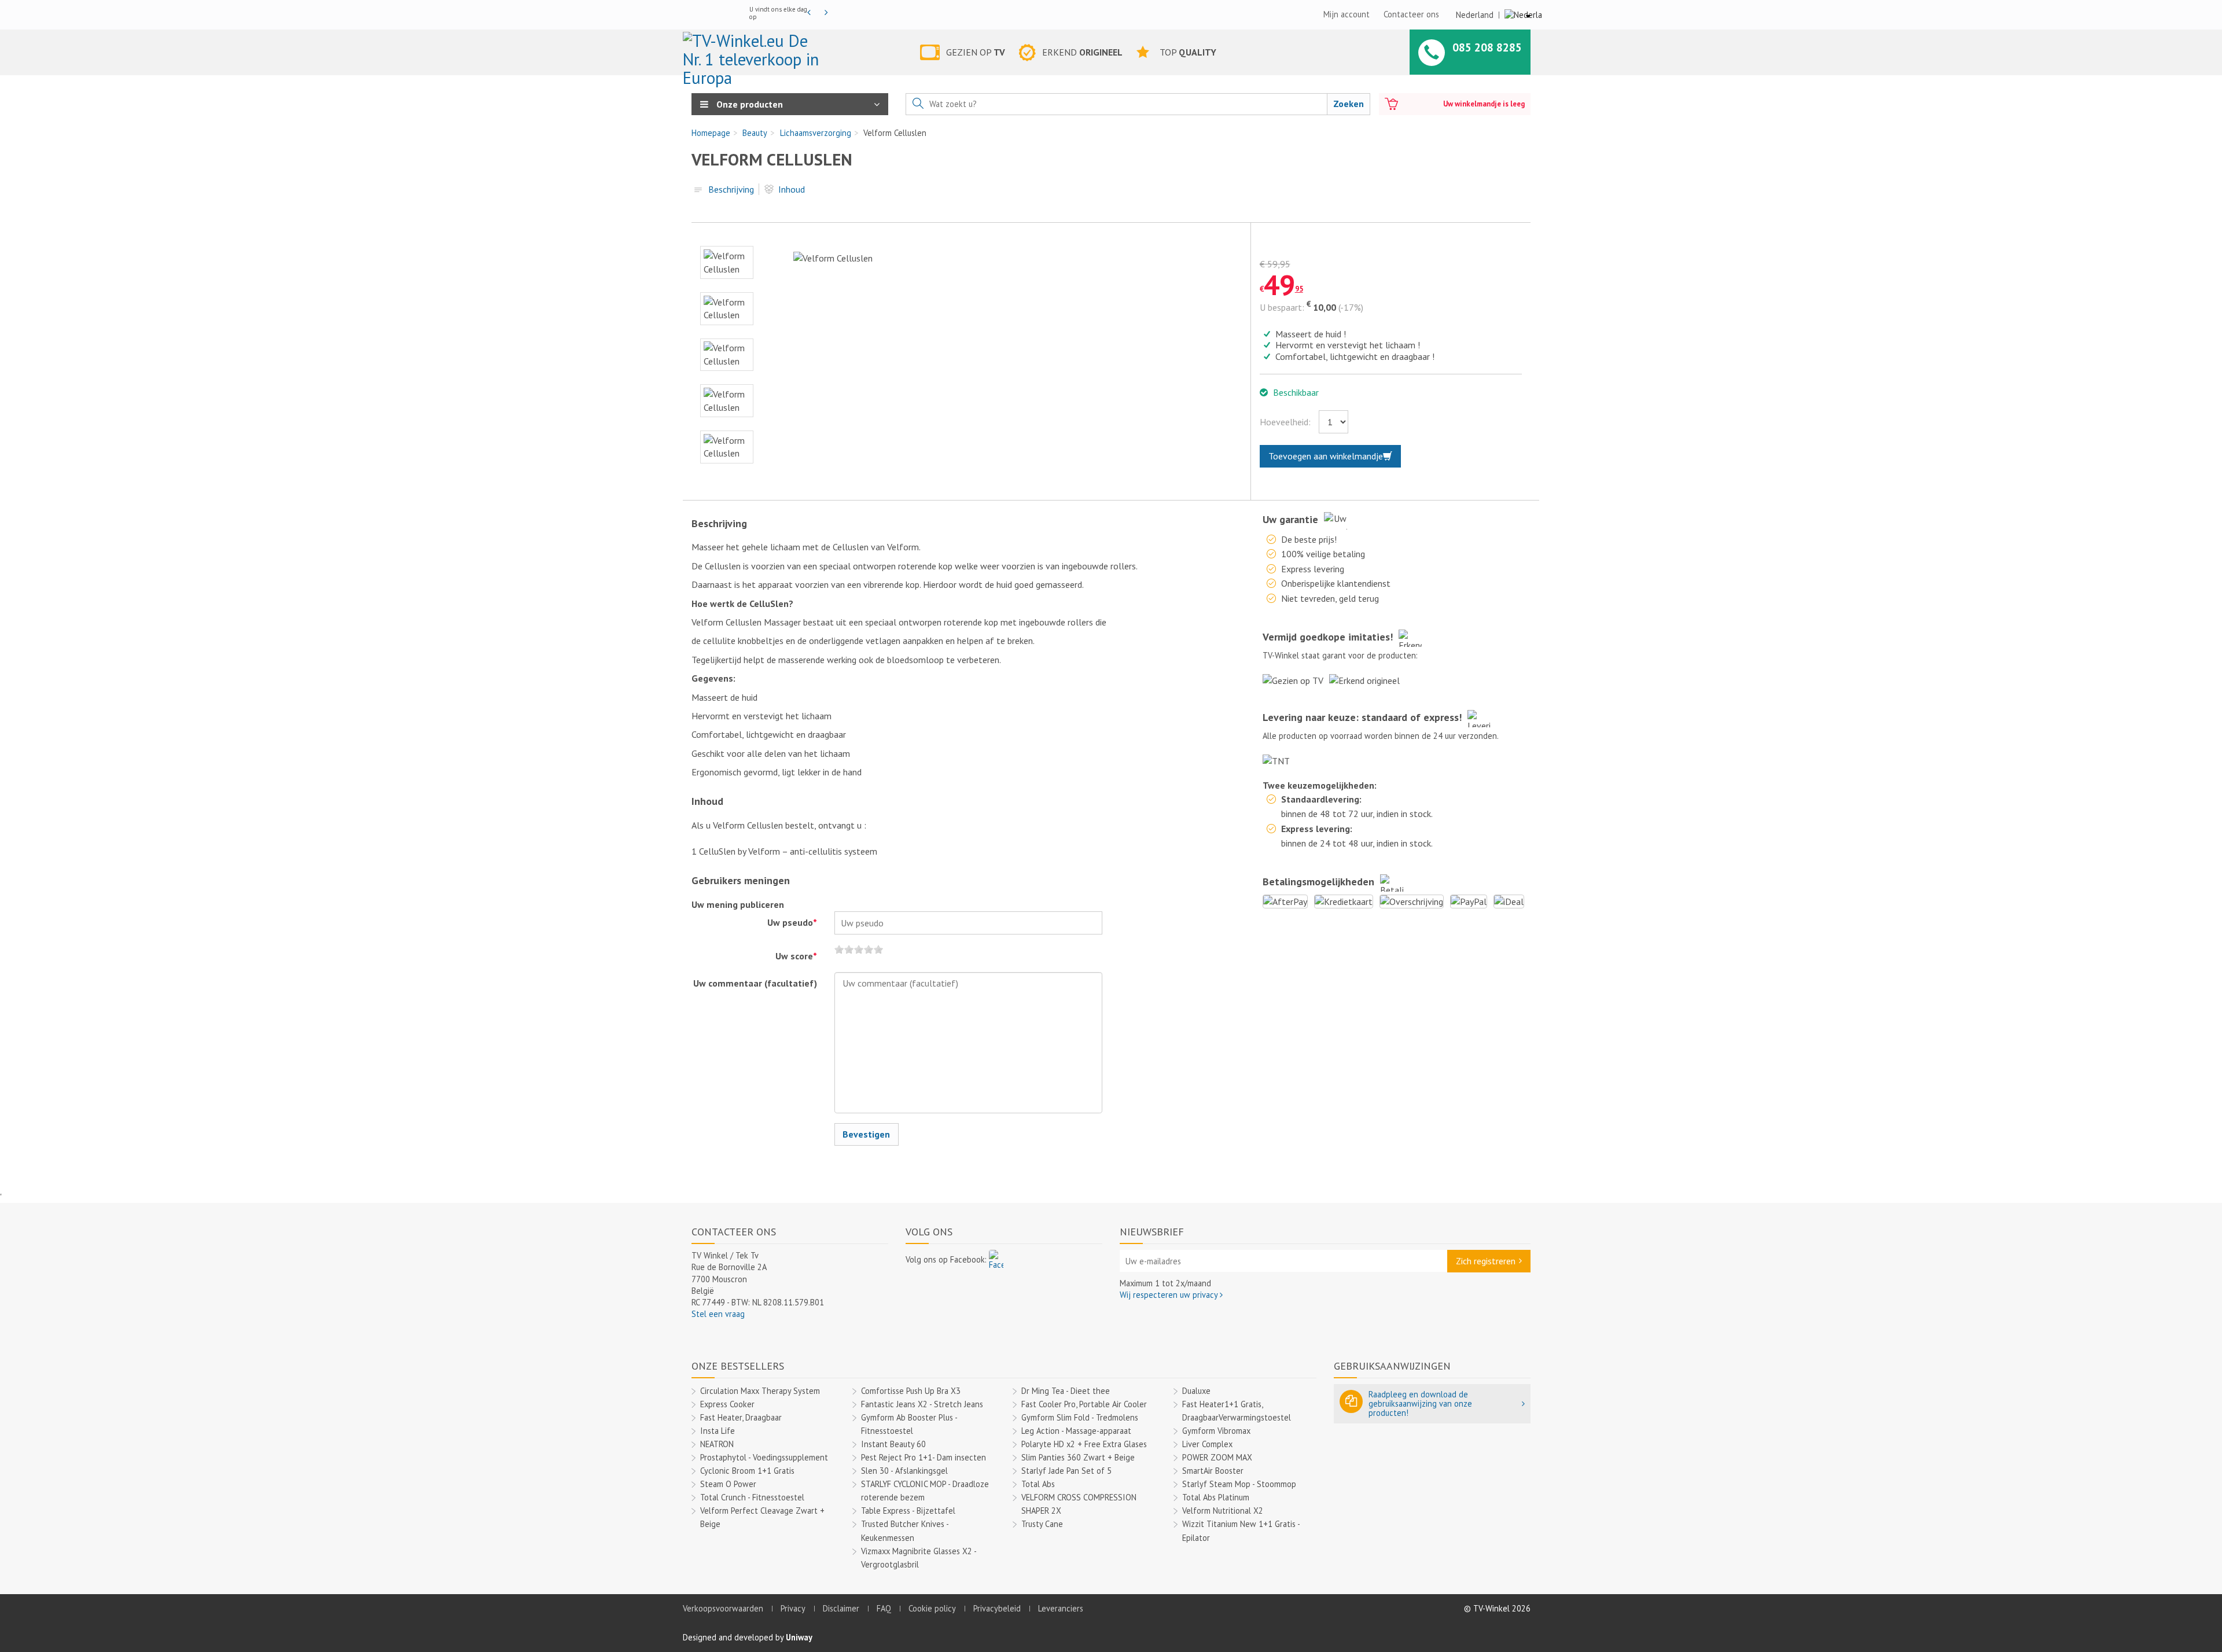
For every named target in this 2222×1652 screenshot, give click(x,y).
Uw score (796, 956)
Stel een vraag (718, 1314)
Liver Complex (1207, 1444)
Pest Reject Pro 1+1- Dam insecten (924, 1457)
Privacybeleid (997, 1608)
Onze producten (748, 104)
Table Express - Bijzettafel (908, 1511)
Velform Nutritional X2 (1223, 1511)
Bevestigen (866, 1134)
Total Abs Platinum (1216, 1497)
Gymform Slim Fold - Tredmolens (1080, 1417)
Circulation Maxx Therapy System (760, 1391)
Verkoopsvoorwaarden (723, 1608)
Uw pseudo (792, 922)
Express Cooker (727, 1404)
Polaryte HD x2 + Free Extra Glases (1084, 1444)
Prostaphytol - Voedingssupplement (764, 1457)
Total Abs (1038, 1484)
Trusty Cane (1042, 1524)
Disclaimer (841, 1608)
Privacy (793, 1608)
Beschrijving (731, 189)
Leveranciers (1061, 1608)
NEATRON (717, 1444)
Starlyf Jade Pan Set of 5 (1066, 1471)
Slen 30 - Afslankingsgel (904, 1471)
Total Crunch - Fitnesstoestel (752, 1497)
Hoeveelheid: (1285, 422)
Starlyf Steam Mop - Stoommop (1239, 1484)
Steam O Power (728, 1484)
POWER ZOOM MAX (1217, 1457)
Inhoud (792, 189)
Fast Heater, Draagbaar (741, 1417)
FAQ (884, 1608)
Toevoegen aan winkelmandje (1326, 456)
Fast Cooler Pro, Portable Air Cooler (1084, 1404)
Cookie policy (932, 1608)
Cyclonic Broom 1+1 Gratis (747, 1471)
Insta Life (718, 1431)
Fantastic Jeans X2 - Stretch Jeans (922, 1404)
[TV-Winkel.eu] (754, 54)
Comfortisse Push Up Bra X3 (911, 1391)
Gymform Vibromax (1216, 1431)
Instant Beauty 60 (893, 1444)
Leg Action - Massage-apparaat (1076, 1431)
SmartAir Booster (1213, 1471)
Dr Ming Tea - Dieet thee (1066, 1391)
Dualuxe (1196, 1391)
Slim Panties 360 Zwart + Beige (1078, 1457)
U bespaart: (1282, 307)
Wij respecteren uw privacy (1170, 1295)
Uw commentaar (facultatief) (755, 983)
